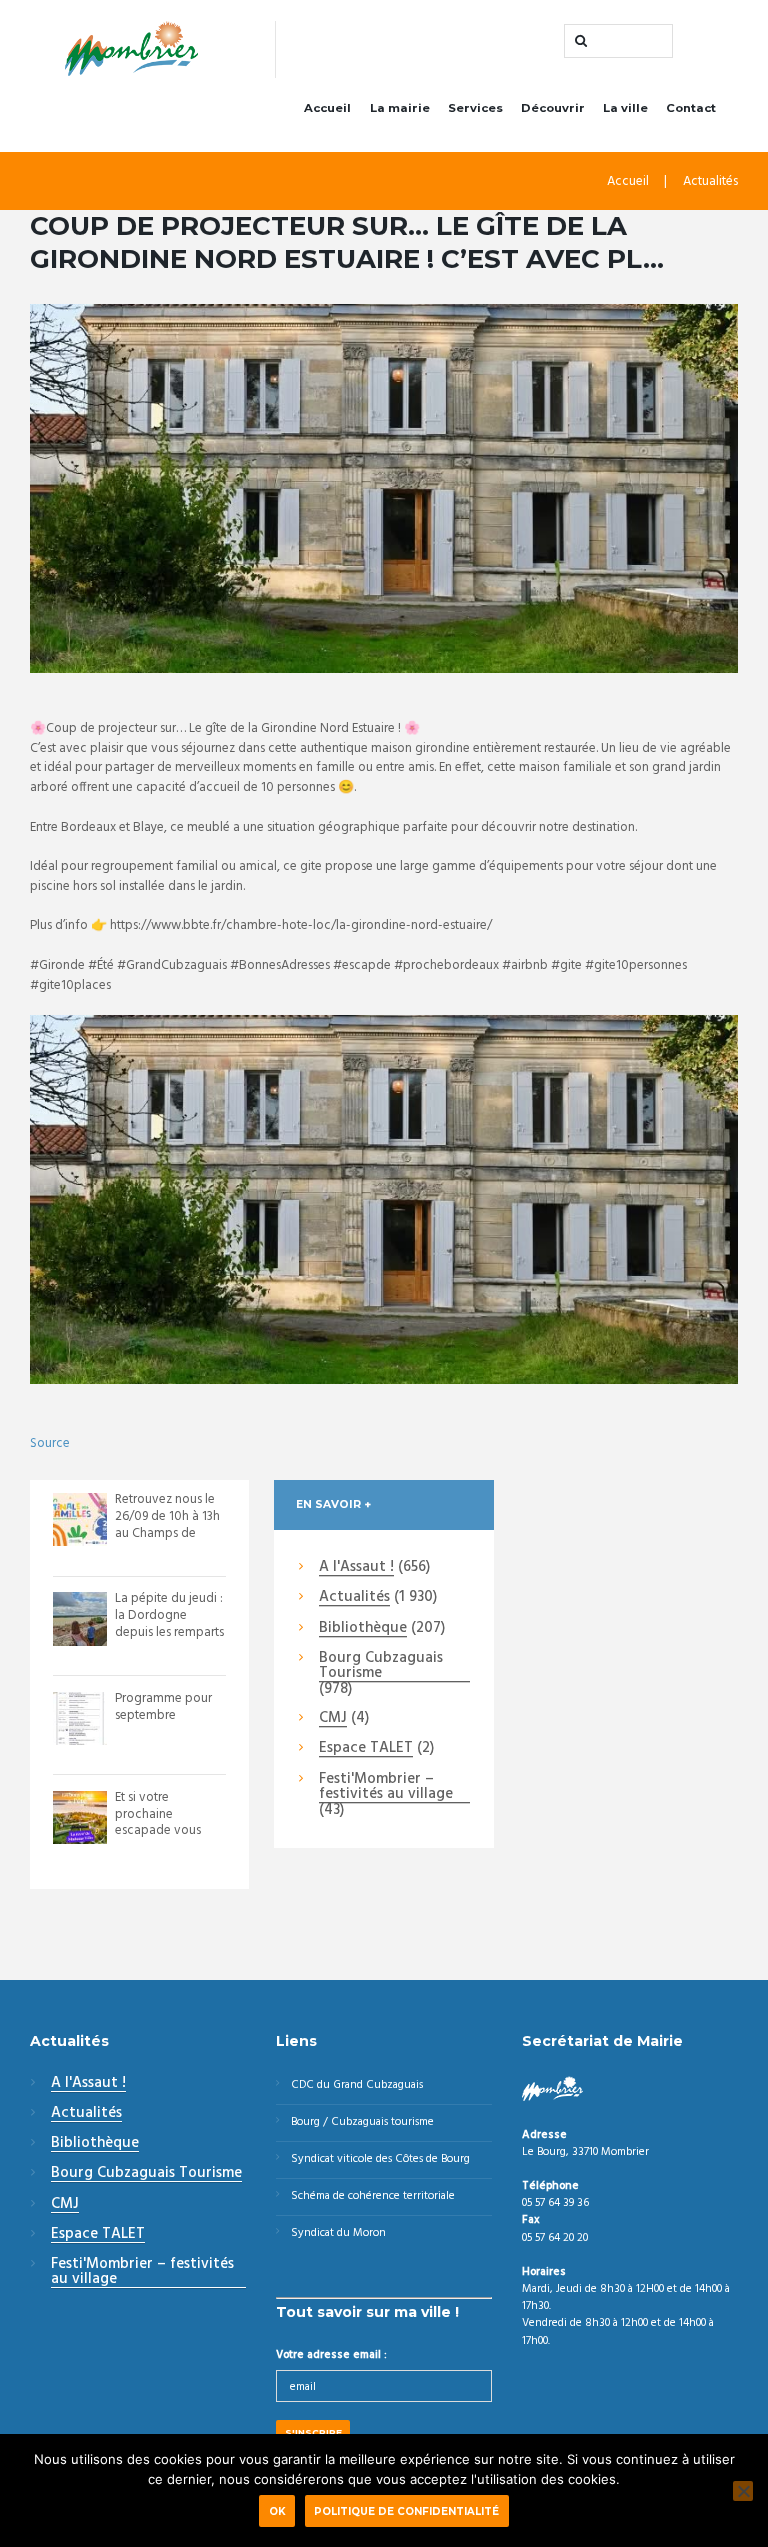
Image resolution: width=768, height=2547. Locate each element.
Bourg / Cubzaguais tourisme (362, 2122)
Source (50, 1443)
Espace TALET (366, 1749)
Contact (691, 108)
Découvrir (553, 108)
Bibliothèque (363, 1629)
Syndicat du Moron (338, 2233)
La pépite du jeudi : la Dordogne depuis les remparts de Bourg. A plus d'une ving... (169, 1632)
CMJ (333, 1719)
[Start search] (579, 41)
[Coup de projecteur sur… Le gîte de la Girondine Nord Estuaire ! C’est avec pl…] (384, 488)
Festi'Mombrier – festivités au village (386, 1787)
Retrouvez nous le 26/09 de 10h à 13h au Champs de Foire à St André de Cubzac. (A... (168, 1533)
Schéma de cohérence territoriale (373, 2196)
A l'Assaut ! (356, 1568)
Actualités (710, 182)
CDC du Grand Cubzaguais (357, 2085)
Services (475, 108)
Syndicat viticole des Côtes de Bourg (380, 2159)
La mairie (400, 108)
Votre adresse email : (331, 2355)
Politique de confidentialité (406, 2511)
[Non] (743, 2491)
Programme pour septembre (163, 1707)
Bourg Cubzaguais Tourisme (381, 1666)
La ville (625, 108)
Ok (277, 2511)
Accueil (327, 108)
